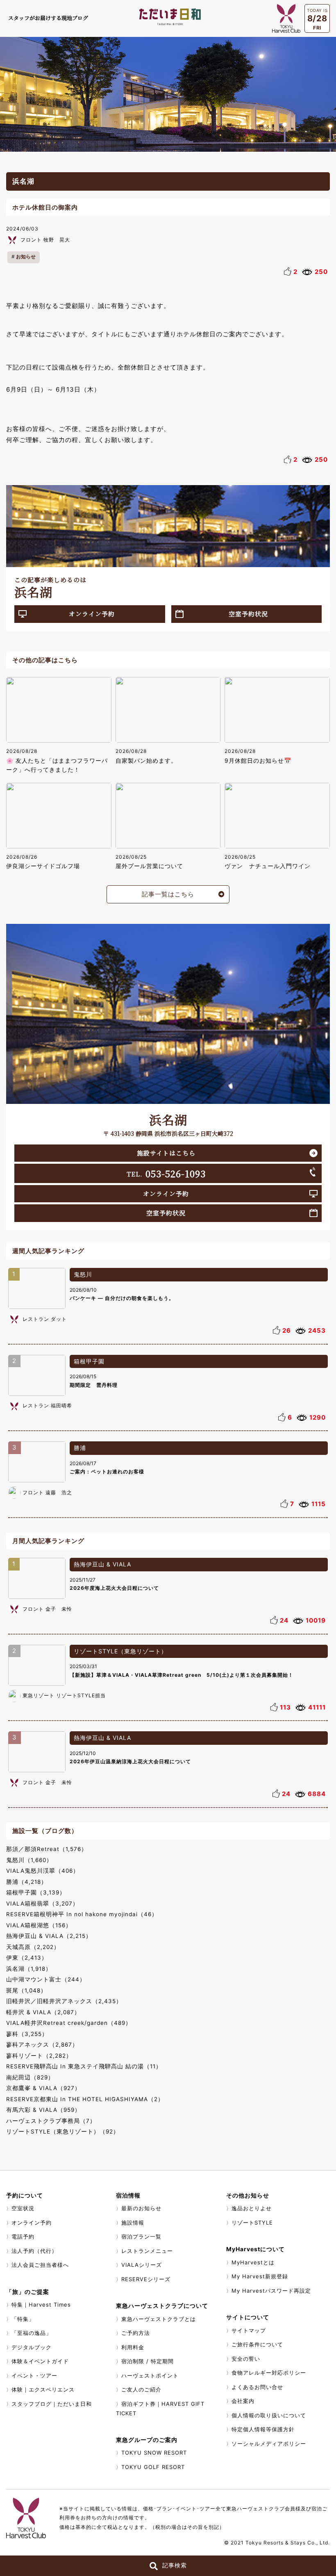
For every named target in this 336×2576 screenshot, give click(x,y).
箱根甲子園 (89, 1361)
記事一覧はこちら (168, 894)
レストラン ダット (45, 1319)
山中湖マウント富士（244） (46, 1979)
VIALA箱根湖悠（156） (39, 1925)
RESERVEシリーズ (146, 2279)
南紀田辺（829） (30, 2077)
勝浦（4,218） (27, 1882)
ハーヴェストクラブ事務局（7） (51, 2121)
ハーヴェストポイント (150, 2375)
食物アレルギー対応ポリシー (269, 2373)
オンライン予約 (92, 614)
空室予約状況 (248, 614)
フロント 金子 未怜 (47, 1609)
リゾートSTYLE (252, 2223)
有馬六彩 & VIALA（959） (43, 2110)
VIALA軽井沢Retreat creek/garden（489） (69, 2023)
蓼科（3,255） (27, 2034)
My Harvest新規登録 (260, 2276)
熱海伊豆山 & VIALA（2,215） (49, 1936)
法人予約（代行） (34, 2251)
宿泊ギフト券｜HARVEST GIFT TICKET (160, 2409)
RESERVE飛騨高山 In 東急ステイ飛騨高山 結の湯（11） (84, 2066)
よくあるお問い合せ (257, 2387)
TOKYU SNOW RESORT (154, 2453)
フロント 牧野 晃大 (45, 240)
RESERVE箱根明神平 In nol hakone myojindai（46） (82, 1914)
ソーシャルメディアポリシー (269, 2444)
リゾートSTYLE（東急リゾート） (120, 1651)
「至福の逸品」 (32, 2333)
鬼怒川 (83, 1274)
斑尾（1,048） (26, 1990)
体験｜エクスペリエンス (43, 2389)
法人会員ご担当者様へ (40, 2265)
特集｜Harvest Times (41, 2305)
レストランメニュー (147, 2251)
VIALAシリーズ (142, 2265)
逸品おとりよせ (252, 2208)
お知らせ (26, 256)
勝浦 (80, 1448)
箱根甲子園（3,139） (36, 1892)
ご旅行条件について (257, 2344)
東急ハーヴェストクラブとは (159, 2319)
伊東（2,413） (27, 1958)
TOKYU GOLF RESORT (153, 2467)
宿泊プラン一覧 (141, 2236)
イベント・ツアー (34, 2375)
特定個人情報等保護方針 (263, 2429)
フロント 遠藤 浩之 (47, 1492)
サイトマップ (249, 2330)
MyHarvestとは (253, 2262)
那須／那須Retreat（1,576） (47, 1849)
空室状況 (23, 2208)
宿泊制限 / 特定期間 (148, 2361)
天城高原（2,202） (33, 1947)
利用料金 (133, 2347)
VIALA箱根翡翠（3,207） (42, 1904)
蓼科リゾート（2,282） (39, 2056)
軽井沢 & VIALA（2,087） (43, 2012)
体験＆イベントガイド (40, 2361)
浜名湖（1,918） (29, 1969)
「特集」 (23, 2319)
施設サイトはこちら (166, 1153)
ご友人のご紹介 (141, 2389)
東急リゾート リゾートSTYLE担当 (64, 1695)
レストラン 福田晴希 (47, 1405)
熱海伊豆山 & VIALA (102, 1564)
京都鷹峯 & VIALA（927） (43, 2088)
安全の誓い (246, 2359)
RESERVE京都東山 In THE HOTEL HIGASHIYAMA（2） (85, 2099)
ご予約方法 (136, 2333)
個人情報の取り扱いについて (269, 2415)
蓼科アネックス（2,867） (42, 2045)
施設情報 (133, 2223)
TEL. (166, 1173)
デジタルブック (32, 2347)
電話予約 (23, 2236)
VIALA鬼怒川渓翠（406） (43, 1871)
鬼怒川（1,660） (29, 1860)
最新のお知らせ (141, 2208)
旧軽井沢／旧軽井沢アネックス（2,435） (64, 2001)
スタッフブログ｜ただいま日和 (52, 2404)
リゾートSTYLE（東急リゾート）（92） (63, 2131)
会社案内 (243, 2401)
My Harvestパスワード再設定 (271, 2291)
